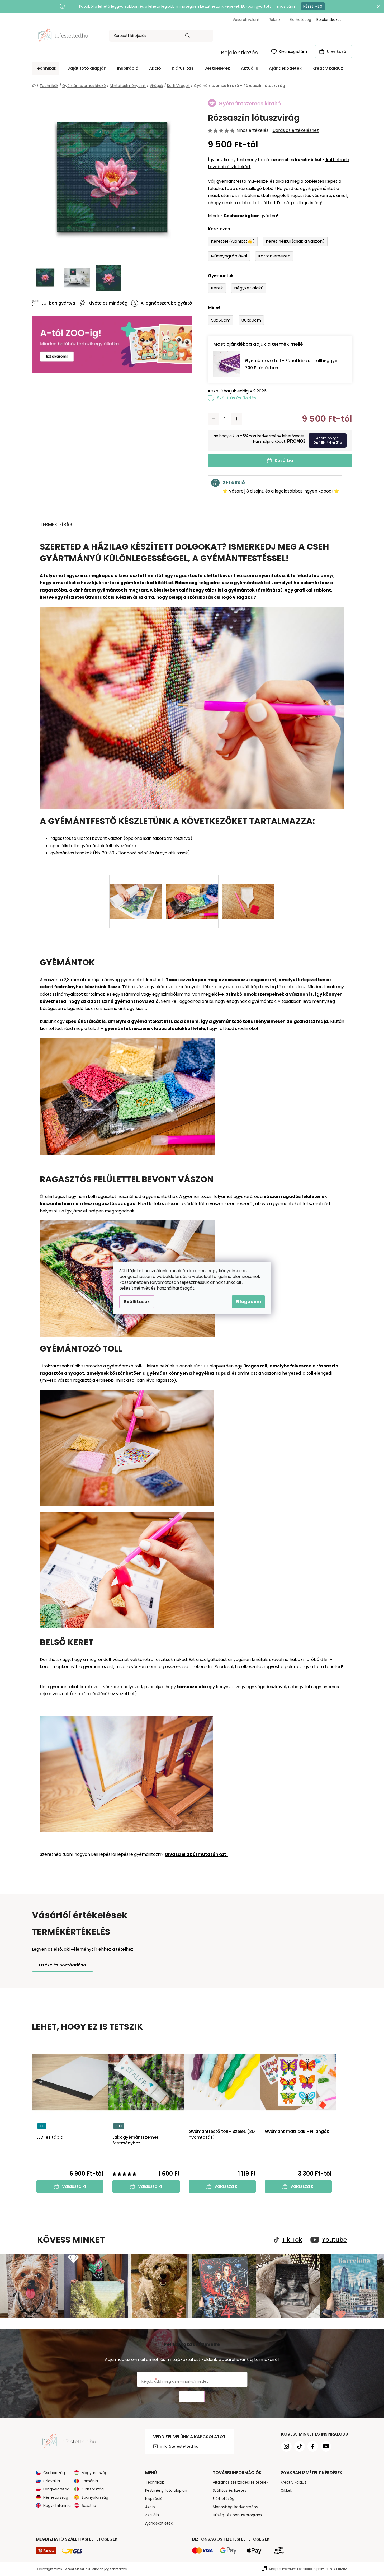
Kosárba (284, 460)
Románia (90, 2481)
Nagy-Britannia (57, 2505)
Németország (56, 2497)
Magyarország (94, 2473)
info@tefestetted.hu (179, 2446)
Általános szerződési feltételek (241, 2482)
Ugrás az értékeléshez (296, 130)
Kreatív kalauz (293, 2482)
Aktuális (152, 2515)
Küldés (192, 2397)
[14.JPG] (136, 892)
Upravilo (331, 2569)
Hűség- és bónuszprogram (237, 2515)
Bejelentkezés (239, 53)
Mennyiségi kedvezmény (235, 2507)
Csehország (54, 2473)
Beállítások (137, 1302)
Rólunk (275, 20)
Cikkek (286, 2490)
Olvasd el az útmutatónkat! (196, 1854)
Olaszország (93, 2489)
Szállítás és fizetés (237, 398)
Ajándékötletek (159, 2523)
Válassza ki (74, 2186)
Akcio (150, 2507)
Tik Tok (292, 2240)
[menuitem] (46, 68)
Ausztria (89, 2505)
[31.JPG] (249, 892)
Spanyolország (95, 2497)
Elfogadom (248, 1302)
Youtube (334, 2240)
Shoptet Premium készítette (290, 2569)
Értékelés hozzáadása (63, 1965)
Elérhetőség (300, 20)
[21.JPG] (192, 892)
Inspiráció (154, 2499)
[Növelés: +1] (237, 419)
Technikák (155, 2482)
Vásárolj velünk (246, 20)
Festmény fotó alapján (166, 2490)
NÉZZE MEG (313, 6)
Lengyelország (56, 2489)
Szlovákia (52, 2481)
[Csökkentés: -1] (214, 419)
